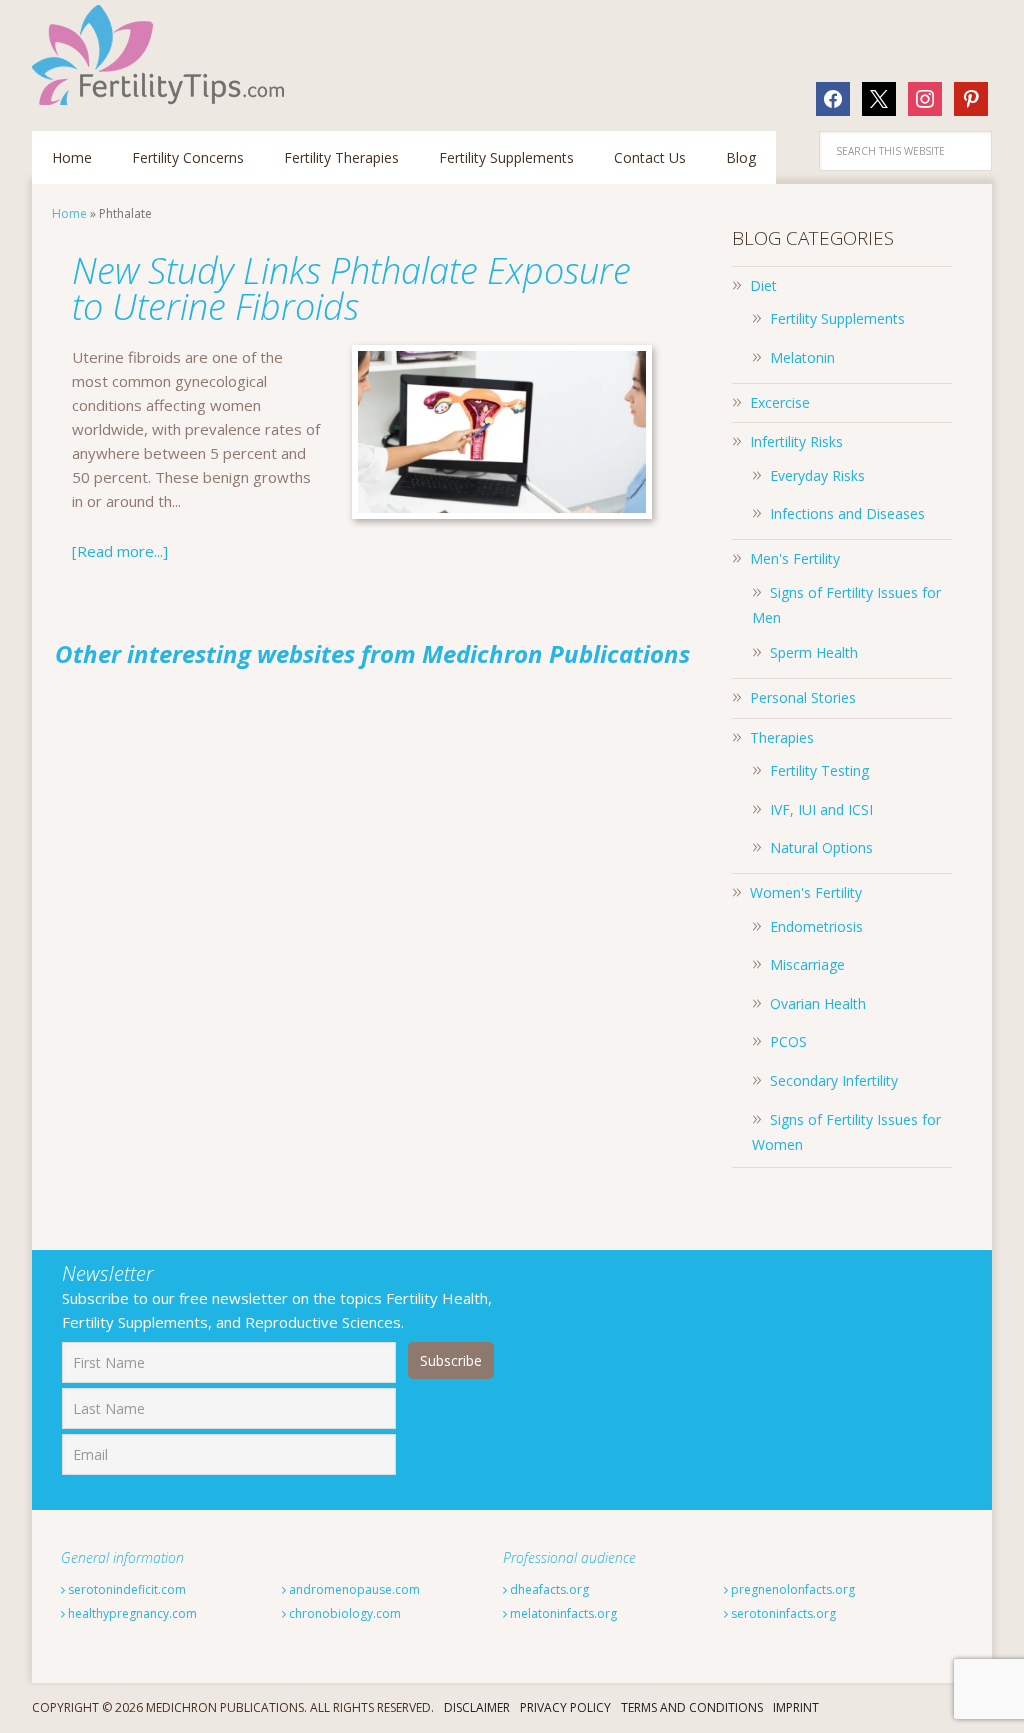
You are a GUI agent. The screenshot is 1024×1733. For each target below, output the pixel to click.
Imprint (796, 1707)
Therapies (782, 737)
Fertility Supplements (837, 318)
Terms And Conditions (692, 1707)
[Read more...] (120, 551)
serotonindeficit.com (125, 1589)
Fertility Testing (819, 770)
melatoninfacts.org (562, 1613)
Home (69, 213)
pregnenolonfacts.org (791, 1589)
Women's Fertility (806, 892)
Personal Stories (803, 697)
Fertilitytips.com (162, 55)
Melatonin (802, 357)
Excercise (780, 402)
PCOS (788, 1041)
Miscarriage (807, 964)
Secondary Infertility (834, 1080)
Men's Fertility (795, 558)
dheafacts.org (548, 1589)
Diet (763, 285)
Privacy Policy (565, 1707)
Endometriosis (816, 926)
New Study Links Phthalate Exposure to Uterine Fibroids (351, 288)
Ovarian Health (818, 1003)
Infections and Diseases (847, 513)
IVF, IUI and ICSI (821, 809)
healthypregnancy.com (131, 1613)
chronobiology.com (343, 1613)
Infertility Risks (796, 441)
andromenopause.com (353, 1589)
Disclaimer (477, 1707)
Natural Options (821, 847)
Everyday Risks (817, 475)
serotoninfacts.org (782, 1613)
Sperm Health (814, 652)
